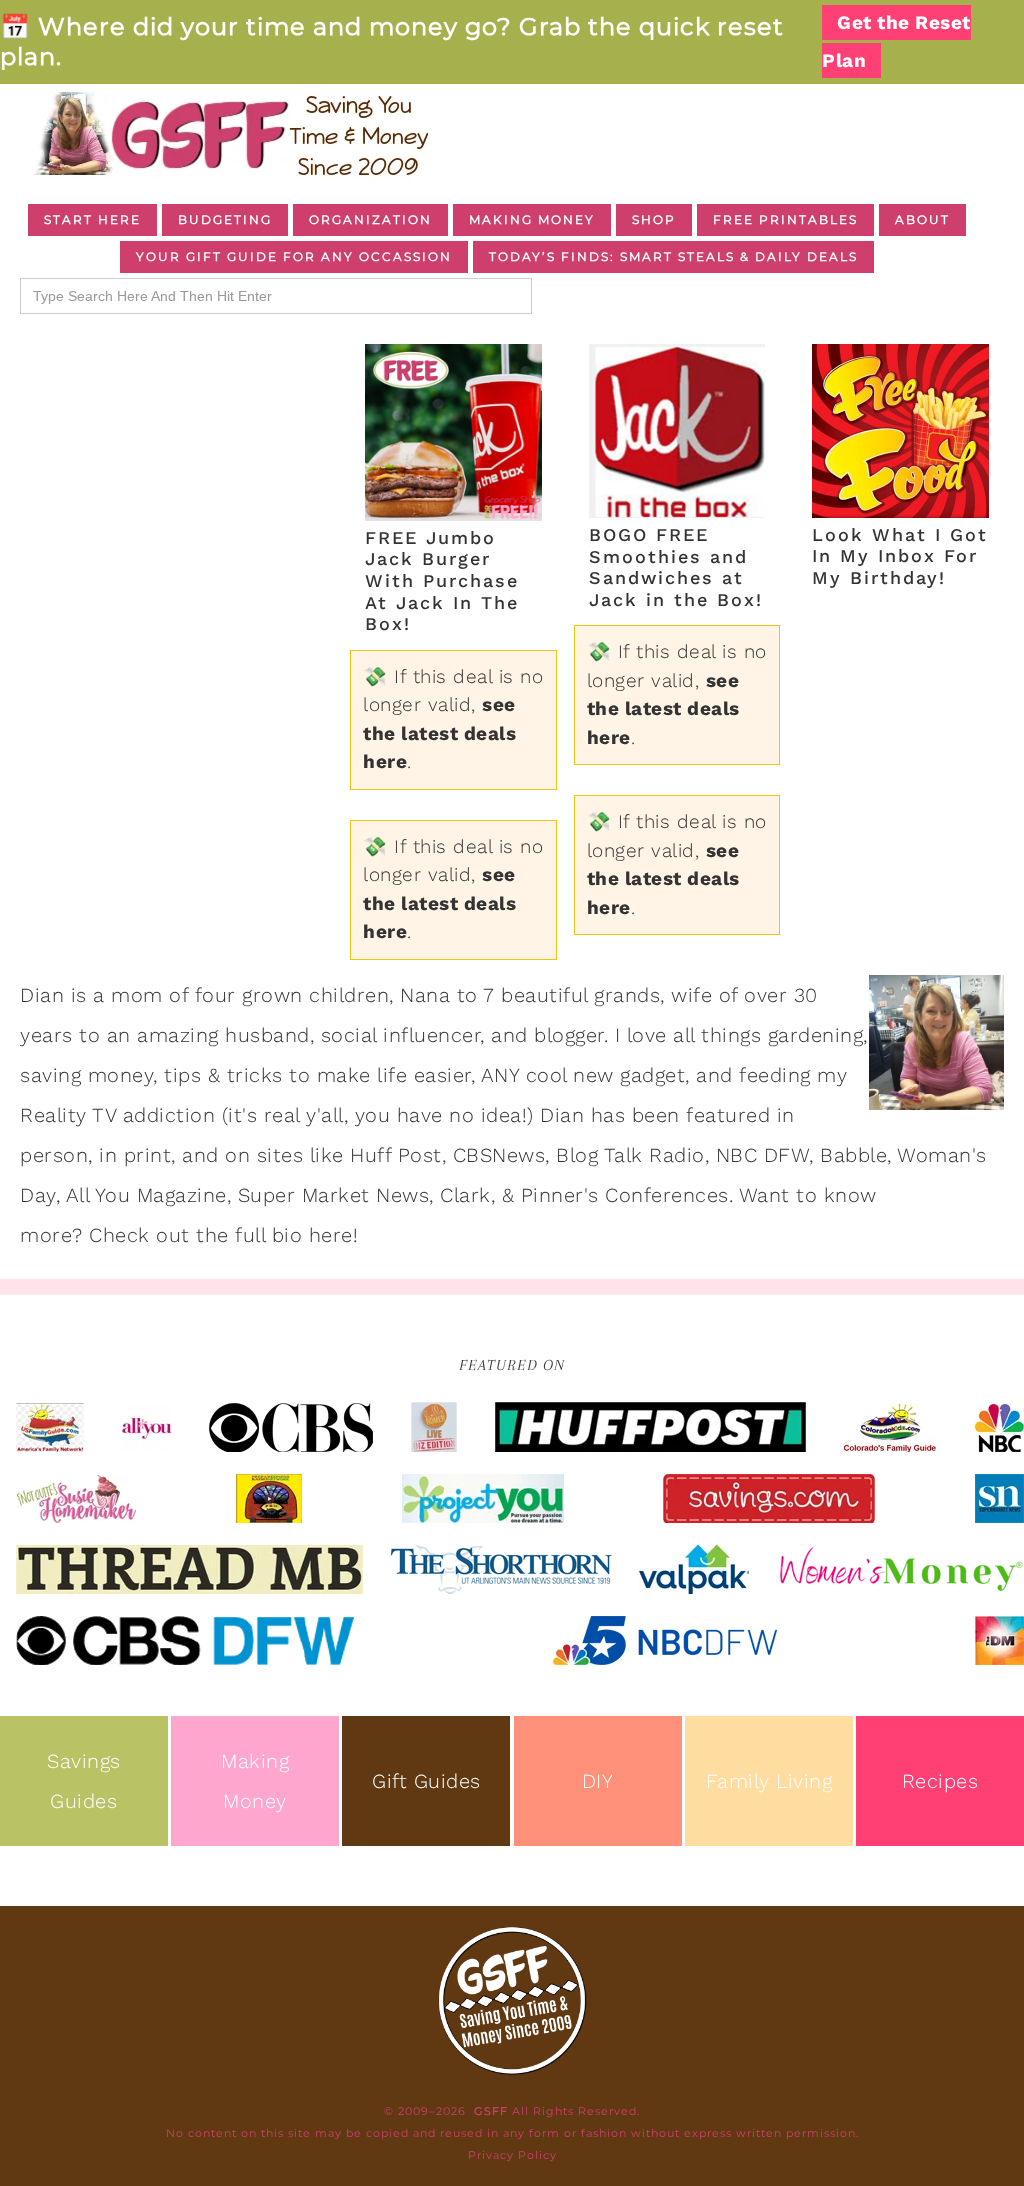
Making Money (255, 1781)
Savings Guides (84, 1781)
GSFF (230, 134)
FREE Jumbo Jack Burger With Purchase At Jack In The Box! (442, 580)
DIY (598, 1781)
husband (267, 1035)
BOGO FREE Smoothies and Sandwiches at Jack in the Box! (676, 567)
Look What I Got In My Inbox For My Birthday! (900, 556)
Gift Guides (426, 1781)
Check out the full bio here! (223, 1235)
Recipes (940, 1781)
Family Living (769, 1781)
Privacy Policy (512, 2155)
